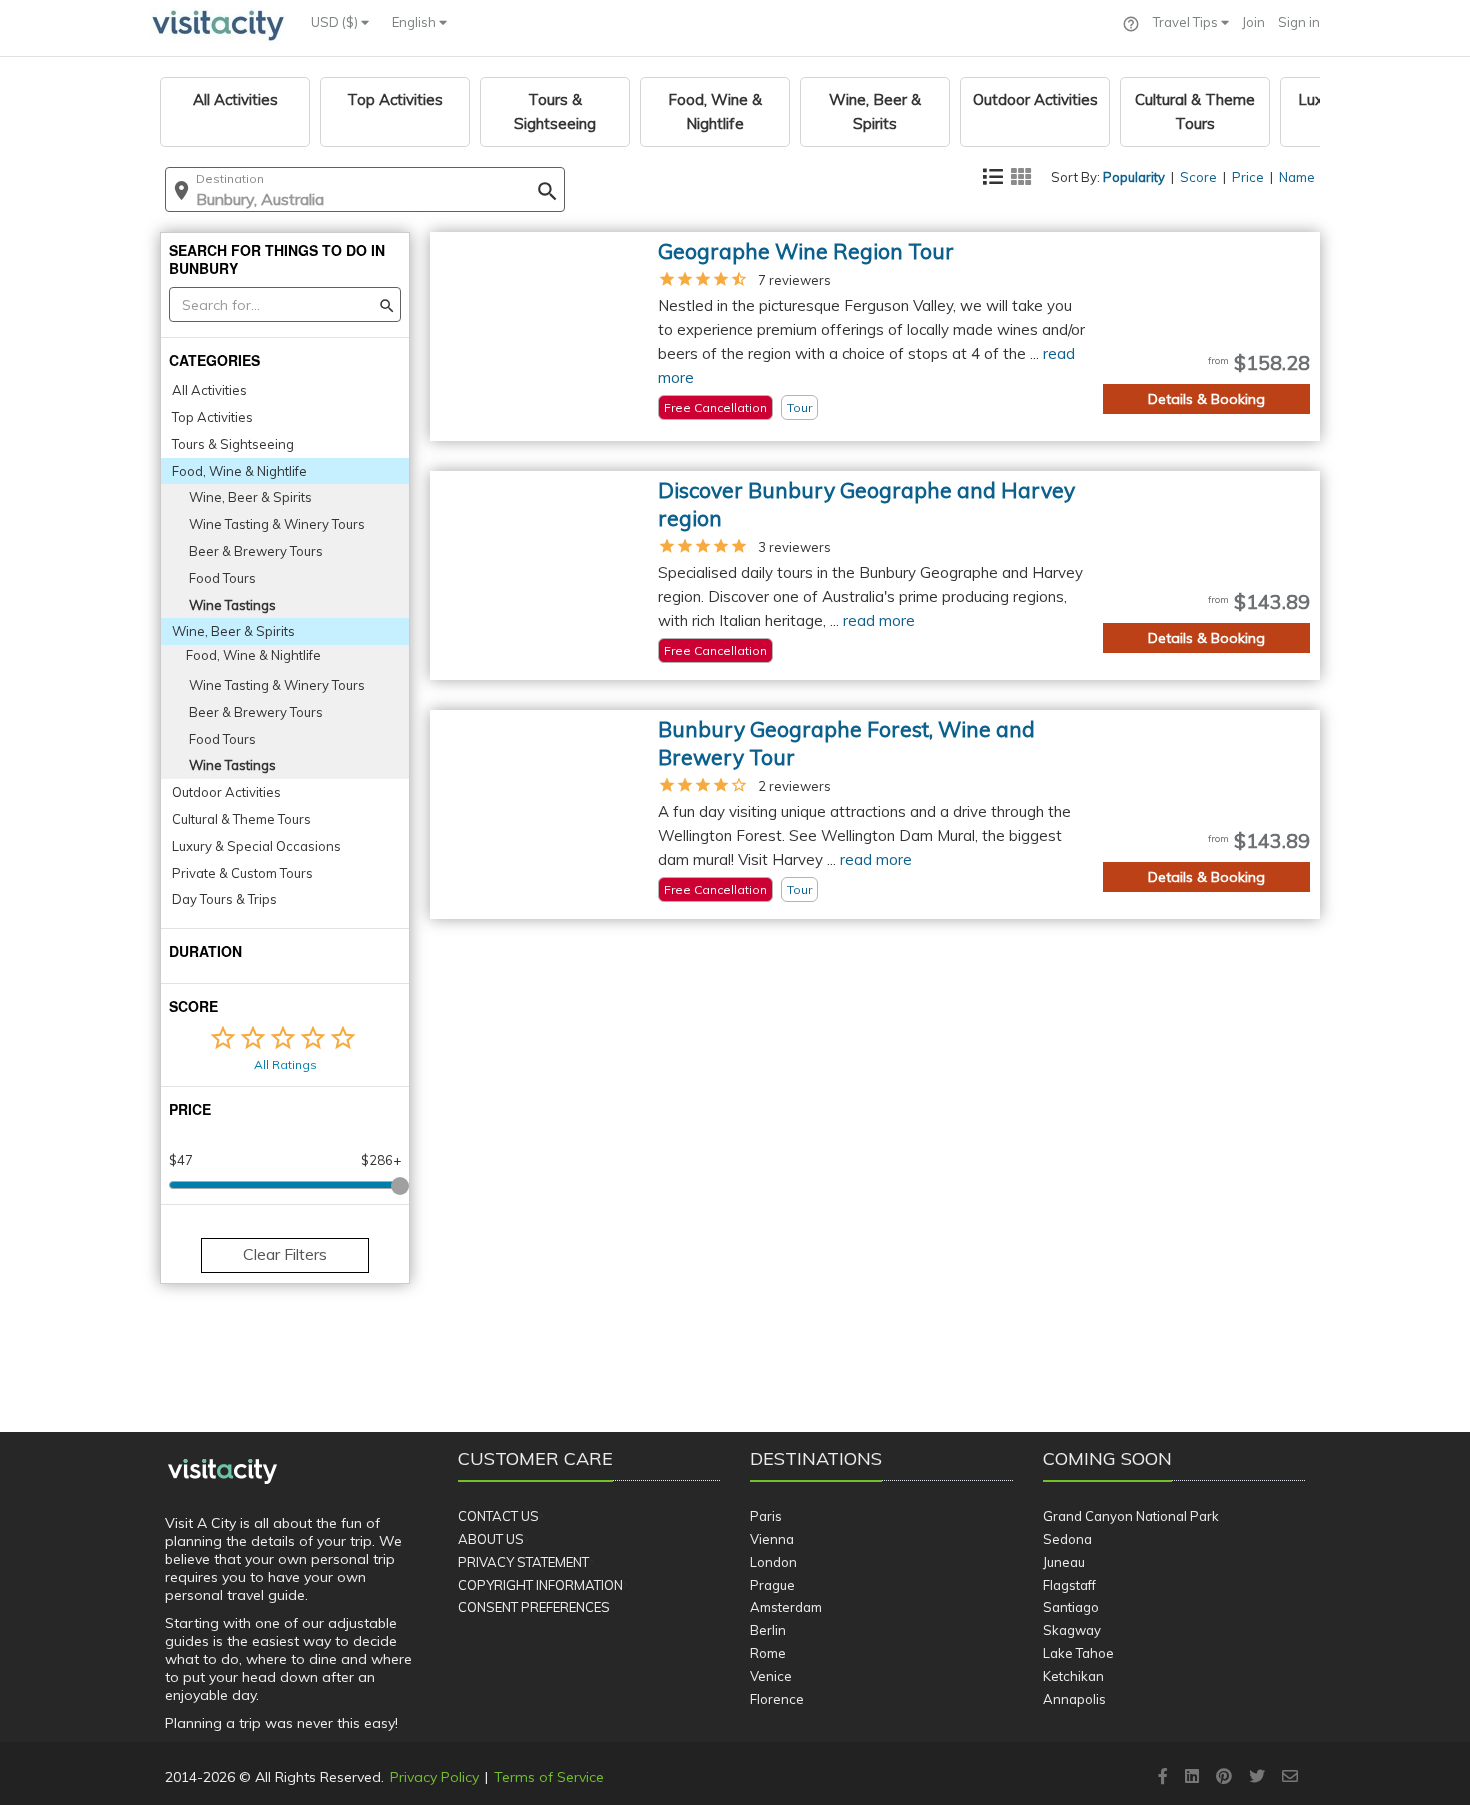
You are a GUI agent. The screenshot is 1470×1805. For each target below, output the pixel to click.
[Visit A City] (222, 1472)
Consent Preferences (534, 1607)
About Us (491, 1539)
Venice (771, 1676)
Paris (766, 1516)
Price (1248, 177)
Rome (768, 1653)
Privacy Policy (434, 1777)
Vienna (772, 1539)
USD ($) (336, 22)
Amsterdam (786, 1607)
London (773, 1562)
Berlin (768, 1630)
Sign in (1299, 22)
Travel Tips (1187, 22)
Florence (777, 1699)
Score (1198, 177)
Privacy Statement (523, 1562)
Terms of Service (549, 1777)
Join (1253, 22)
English (415, 22)
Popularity (1134, 177)
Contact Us (498, 1516)
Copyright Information (540, 1585)
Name (1297, 177)
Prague (772, 1585)
